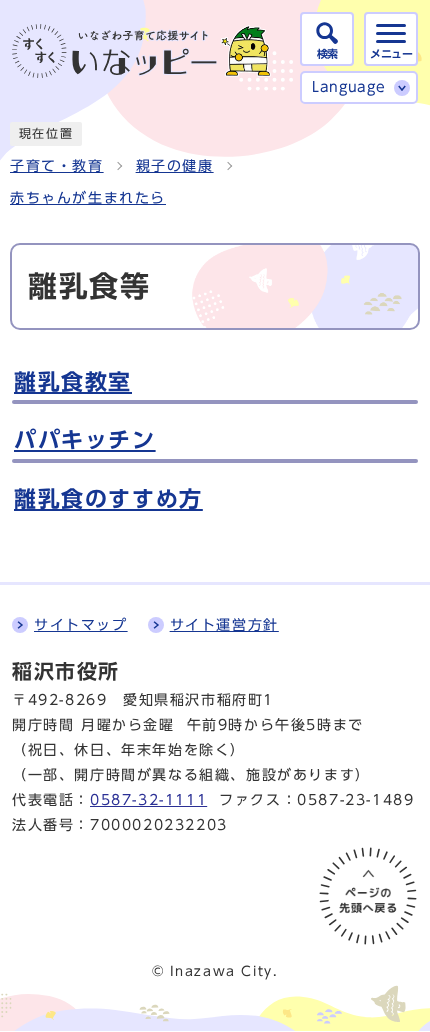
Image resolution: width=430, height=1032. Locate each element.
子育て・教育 (57, 166)
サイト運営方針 (224, 625)
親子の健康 (175, 166)
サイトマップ (81, 625)
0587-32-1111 (148, 800)
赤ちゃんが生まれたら (88, 198)
